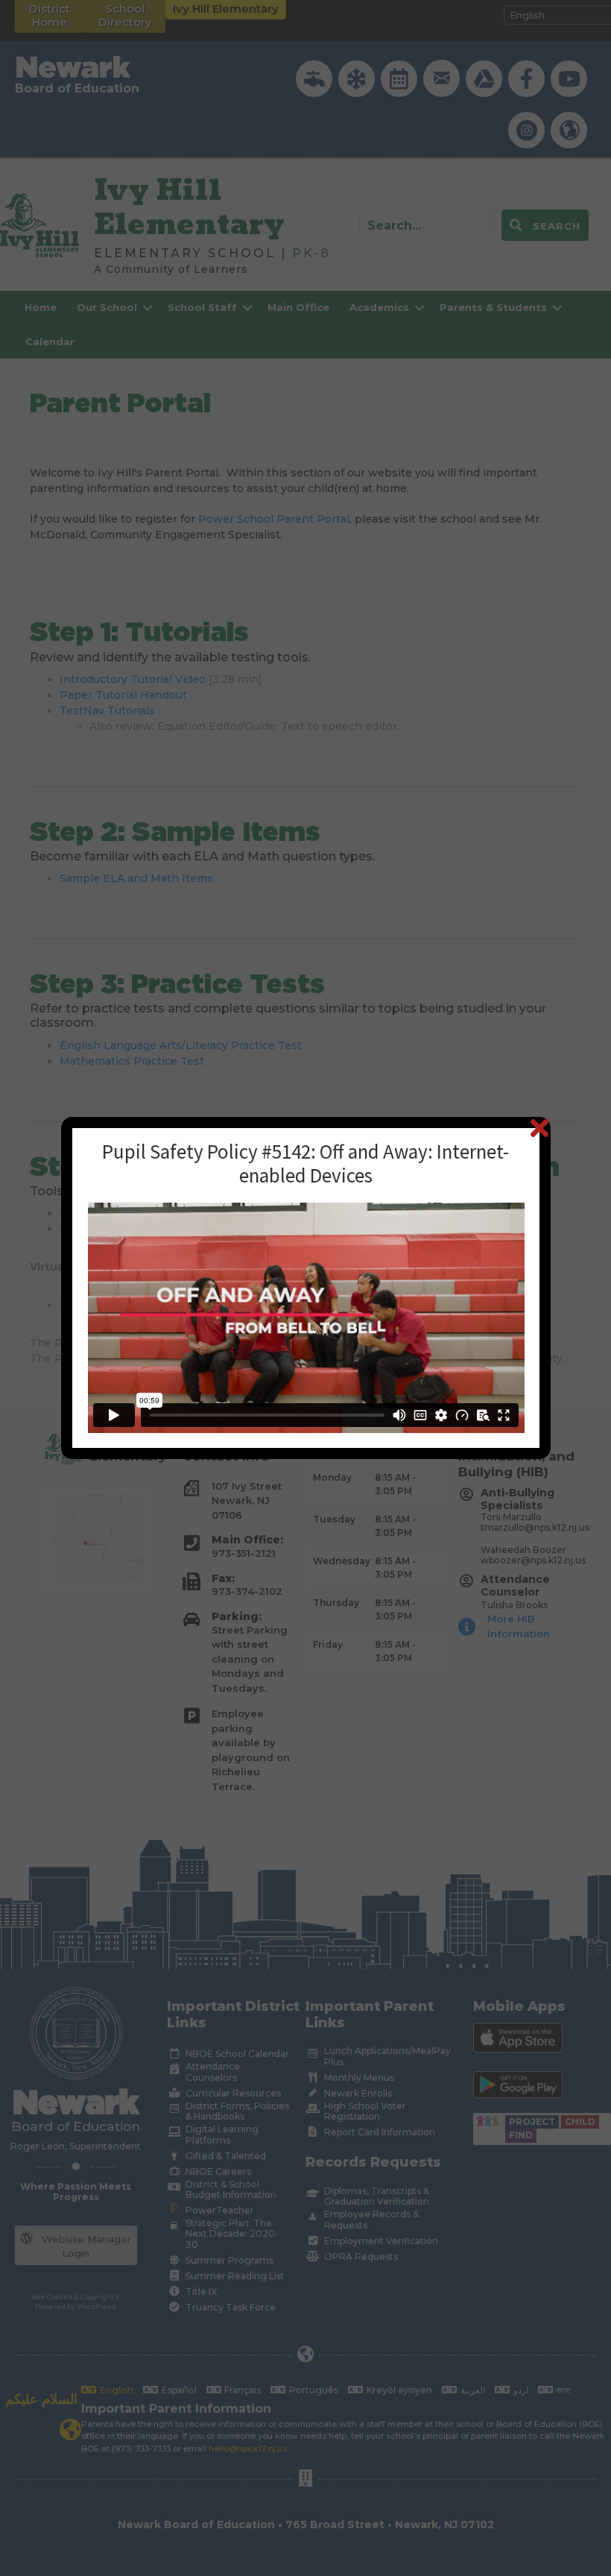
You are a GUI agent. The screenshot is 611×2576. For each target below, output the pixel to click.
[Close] (539, 1128)
